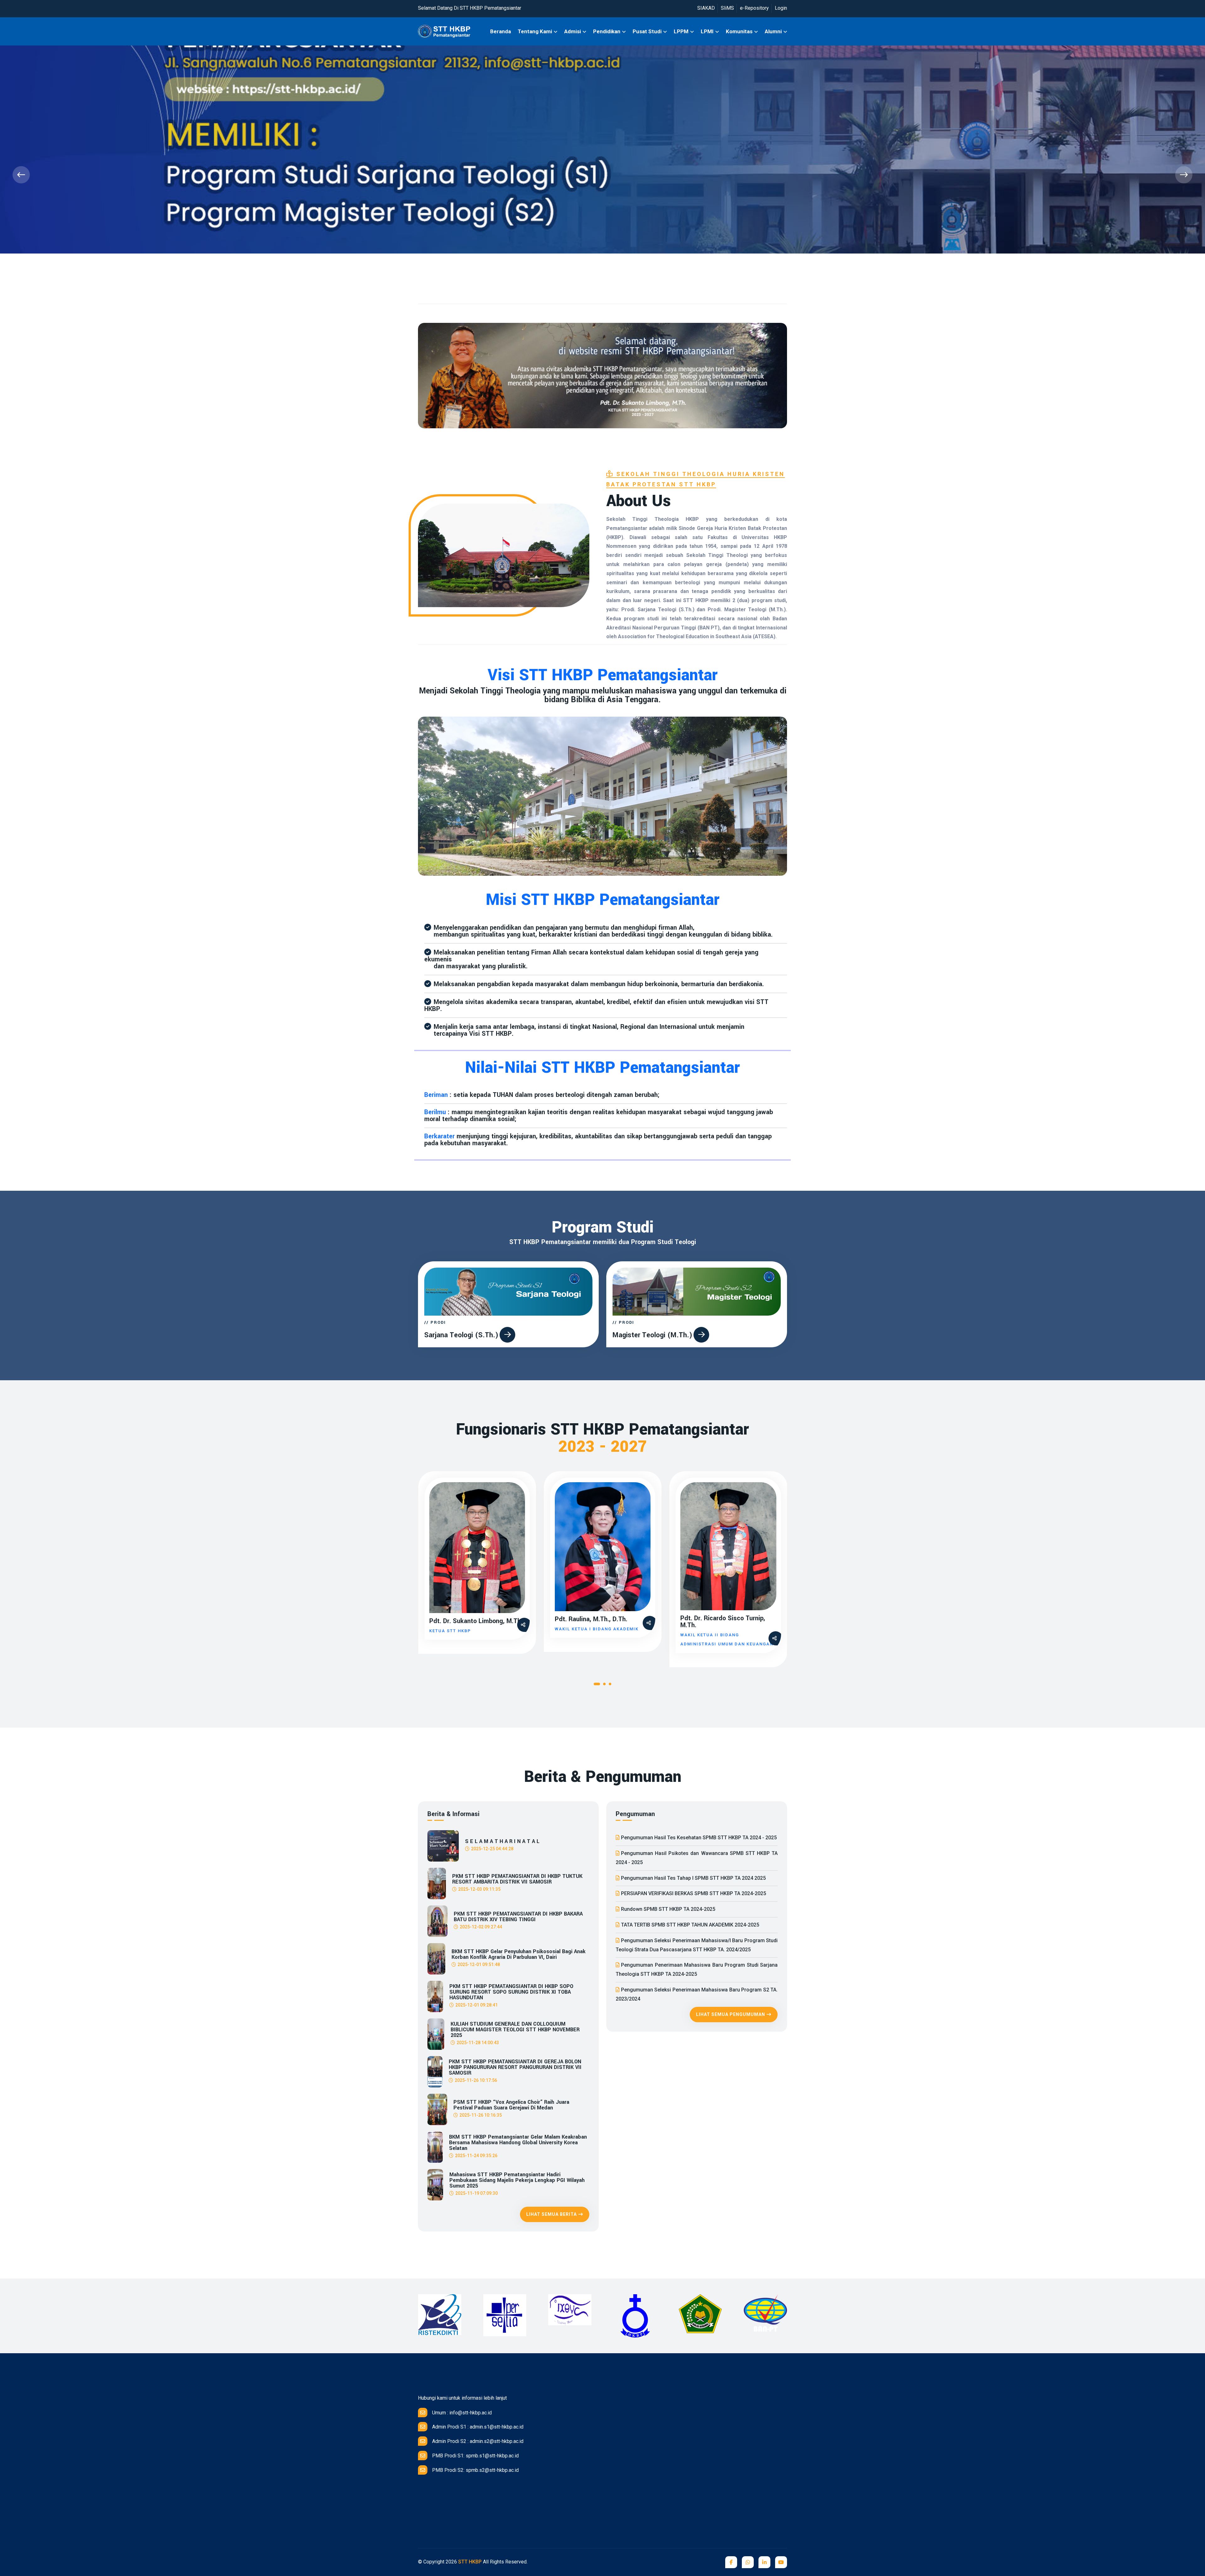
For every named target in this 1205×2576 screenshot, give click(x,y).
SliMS (727, 8)
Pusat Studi (647, 31)
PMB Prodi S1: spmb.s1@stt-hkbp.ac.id (475, 2456)
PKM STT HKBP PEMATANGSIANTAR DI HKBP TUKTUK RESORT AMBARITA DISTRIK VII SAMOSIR (517, 1879)
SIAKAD (706, 8)
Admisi (573, 31)
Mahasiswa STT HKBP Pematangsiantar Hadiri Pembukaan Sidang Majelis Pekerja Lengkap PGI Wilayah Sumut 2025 (517, 2180)
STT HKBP (470, 2562)
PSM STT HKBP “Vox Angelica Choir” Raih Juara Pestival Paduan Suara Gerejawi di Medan (511, 2105)
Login (781, 8)
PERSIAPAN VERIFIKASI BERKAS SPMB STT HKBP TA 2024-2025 (694, 1893)
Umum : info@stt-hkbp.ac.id (462, 2413)
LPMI (707, 31)
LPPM (681, 31)
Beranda (501, 31)
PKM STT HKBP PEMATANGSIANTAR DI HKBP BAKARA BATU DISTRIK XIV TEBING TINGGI (518, 1917)
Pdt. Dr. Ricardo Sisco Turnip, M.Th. (723, 1622)
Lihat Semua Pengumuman (731, 2014)
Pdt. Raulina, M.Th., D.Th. (591, 1619)
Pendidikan (607, 31)
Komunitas (739, 31)
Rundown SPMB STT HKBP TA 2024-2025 (668, 1909)
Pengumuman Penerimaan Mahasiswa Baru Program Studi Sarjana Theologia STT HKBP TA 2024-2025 (697, 1969)
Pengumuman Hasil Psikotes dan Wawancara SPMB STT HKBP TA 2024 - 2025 (697, 1858)
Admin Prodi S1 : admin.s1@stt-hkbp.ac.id (478, 2427)
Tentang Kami (535, 31)
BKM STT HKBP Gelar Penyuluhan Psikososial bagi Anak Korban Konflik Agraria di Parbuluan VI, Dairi (519, 1954)
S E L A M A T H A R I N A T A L (502, 1841)
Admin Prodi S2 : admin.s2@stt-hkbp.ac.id (478, 2441)
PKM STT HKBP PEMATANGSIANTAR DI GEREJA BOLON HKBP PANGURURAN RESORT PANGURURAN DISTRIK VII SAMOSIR (515, 2067)
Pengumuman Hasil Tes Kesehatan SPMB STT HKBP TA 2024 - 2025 (699, 1838)
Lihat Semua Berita (552, 2214)
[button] (597, 1685)
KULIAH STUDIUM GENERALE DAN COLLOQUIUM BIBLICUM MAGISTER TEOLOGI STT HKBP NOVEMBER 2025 (515, 2030)
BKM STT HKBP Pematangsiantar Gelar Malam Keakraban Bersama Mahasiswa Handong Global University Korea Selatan (518, 2143)
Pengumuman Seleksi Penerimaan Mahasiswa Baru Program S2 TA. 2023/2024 (697, 1994)
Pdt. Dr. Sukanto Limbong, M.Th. (476, 1621)
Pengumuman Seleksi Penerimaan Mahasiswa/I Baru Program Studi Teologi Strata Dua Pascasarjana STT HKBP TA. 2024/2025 (697, 1945)
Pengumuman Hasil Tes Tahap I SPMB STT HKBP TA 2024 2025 (693, 1878)
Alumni (773, 31)
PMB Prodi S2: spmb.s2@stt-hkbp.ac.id (475, 2470)
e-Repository (754, 8)
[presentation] (21, 175)
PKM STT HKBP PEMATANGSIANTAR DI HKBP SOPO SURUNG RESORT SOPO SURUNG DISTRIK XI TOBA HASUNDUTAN (511, 1992)
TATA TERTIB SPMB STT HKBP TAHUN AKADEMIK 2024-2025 (690, 1925)
